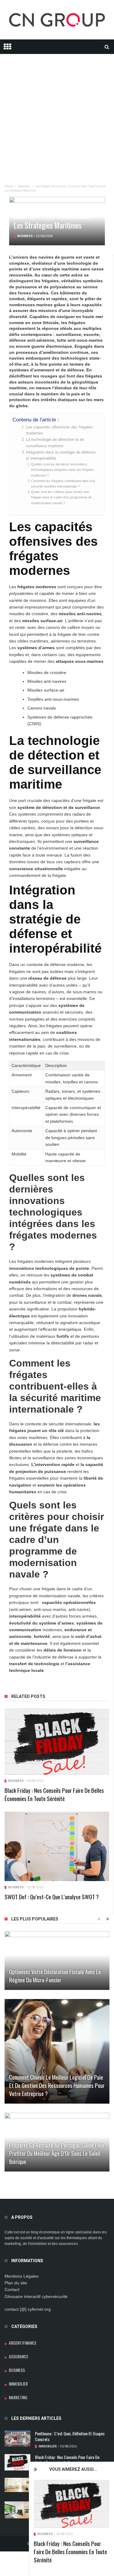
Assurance (19, 2356)
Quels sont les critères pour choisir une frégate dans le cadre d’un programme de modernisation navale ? (61, 497)
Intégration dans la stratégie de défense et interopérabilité (61, 455)
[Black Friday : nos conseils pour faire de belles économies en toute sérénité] (72, 2504)
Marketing (18, 2397)
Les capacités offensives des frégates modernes (59, 430)
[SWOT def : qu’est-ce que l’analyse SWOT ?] (57, 1846)
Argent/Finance (23, 2343)
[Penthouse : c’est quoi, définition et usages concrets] (17, 2438)
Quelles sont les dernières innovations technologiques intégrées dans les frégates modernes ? (63, 470)
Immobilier (18, 2384)
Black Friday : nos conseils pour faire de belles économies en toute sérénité (70, 2551)
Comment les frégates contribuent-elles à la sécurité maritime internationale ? (63, 484)
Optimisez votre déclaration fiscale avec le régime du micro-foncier (55, 1976)
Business (45, 2534)
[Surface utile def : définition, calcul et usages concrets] (17, 2510)
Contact (12, 2289)
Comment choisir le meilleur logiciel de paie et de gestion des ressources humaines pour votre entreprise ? (57, 2085)
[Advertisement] (57, 111)
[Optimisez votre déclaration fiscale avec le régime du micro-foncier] (57, 1961)
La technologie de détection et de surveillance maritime (55, 443)
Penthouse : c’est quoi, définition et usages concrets (70, 2436)
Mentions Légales (22, 2276)
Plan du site (16, 2283)
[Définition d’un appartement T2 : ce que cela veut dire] (17, 2485)
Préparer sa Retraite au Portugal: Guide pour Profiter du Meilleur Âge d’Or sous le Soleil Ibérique (57, 2153)
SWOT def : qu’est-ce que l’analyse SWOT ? (52, 1897)
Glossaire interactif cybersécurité (36, 2296)
